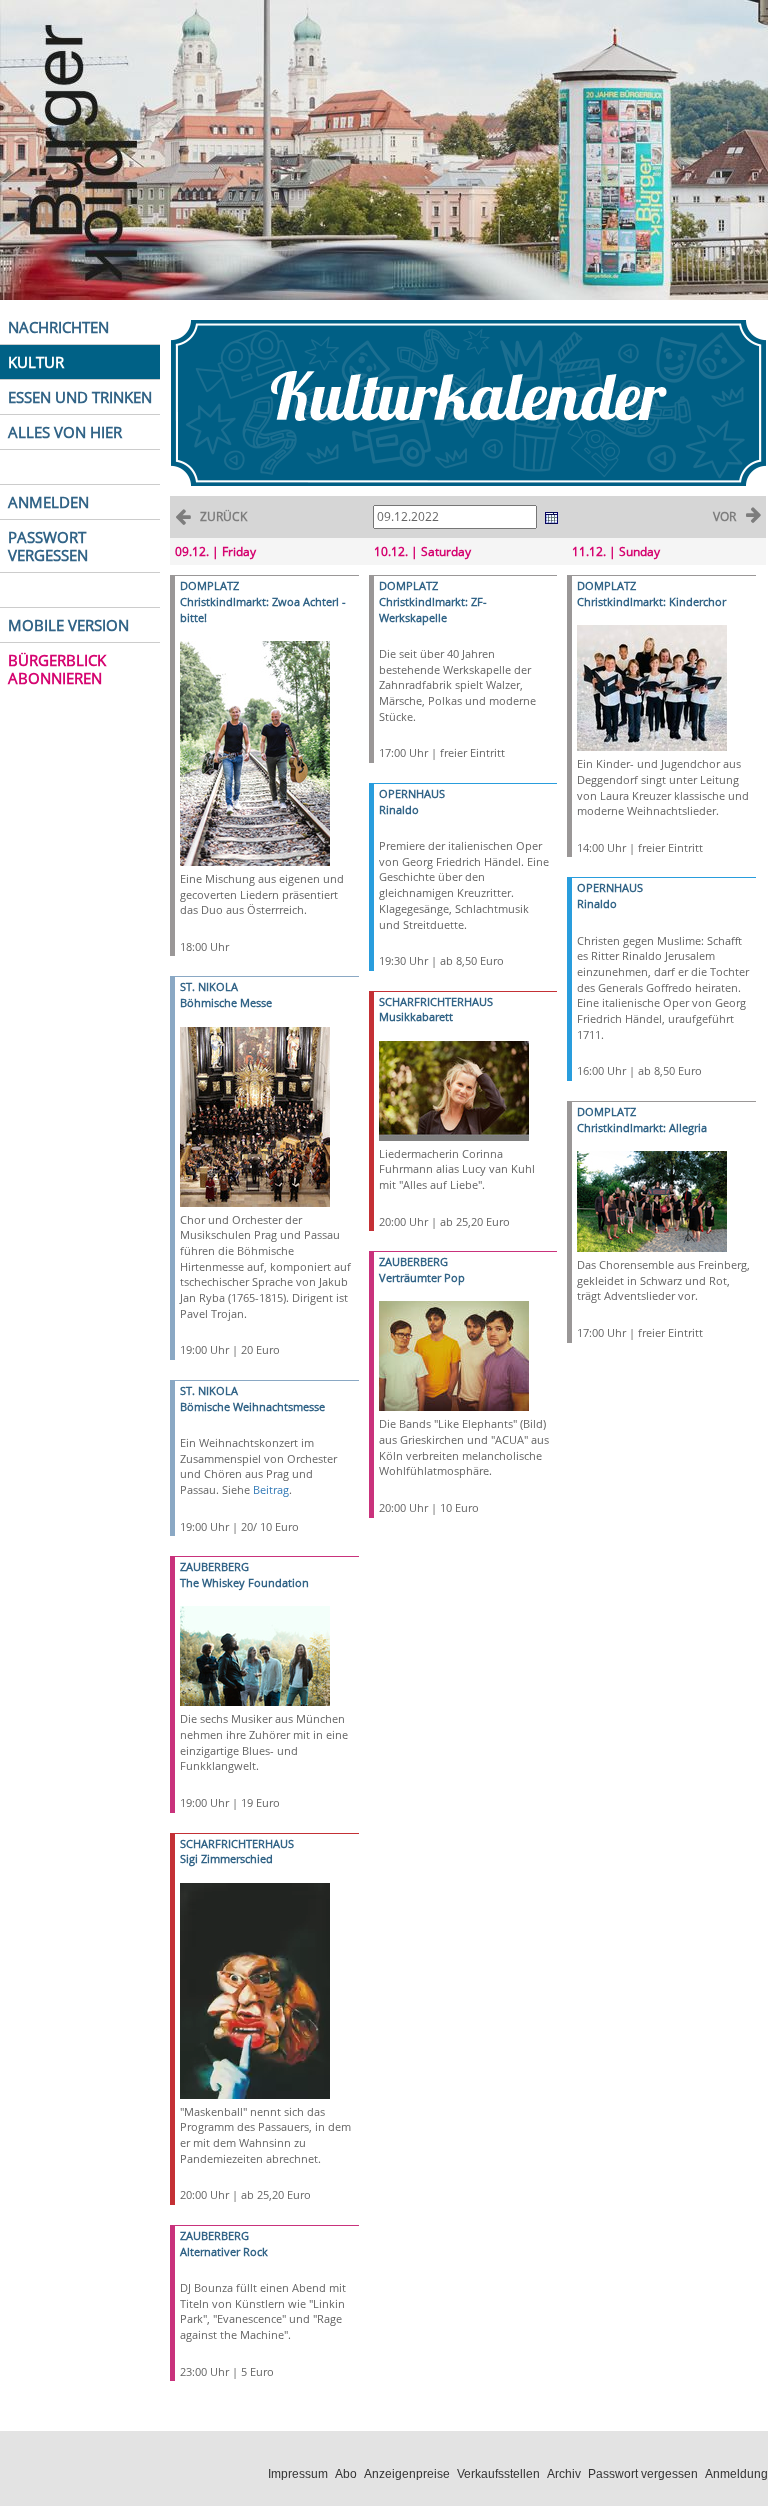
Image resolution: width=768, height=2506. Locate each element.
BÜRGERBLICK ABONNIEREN (57, 669)
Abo (346, 2474)
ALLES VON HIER (65, 432)
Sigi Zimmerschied (226, 1858)
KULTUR (36, 362)
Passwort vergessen (643, 2474)
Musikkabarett (416, 1016)
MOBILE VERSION (68, 625)
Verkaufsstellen (498, 2474)
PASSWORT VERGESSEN (48, 546)
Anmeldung (736, 2474)
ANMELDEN (48, 502)
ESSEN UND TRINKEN (80, 397)
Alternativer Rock (224, 2251)
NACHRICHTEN (58, 327)
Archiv (564, 2474)
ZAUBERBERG (214, 1566)
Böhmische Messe (226, 1002)
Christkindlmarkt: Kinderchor (651, 601)
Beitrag (271, 1489)
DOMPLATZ (209, 585)
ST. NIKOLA (209, 986)
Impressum (298, 2474)
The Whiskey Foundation (244, 1582)
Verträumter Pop (422, 1277)
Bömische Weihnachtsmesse (252, 1406)
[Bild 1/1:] (255, 751)
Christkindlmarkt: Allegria (642, 1127)
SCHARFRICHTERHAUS (237, 1843)
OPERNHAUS (412, 793)
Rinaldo (399, 809)
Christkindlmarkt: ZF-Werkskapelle (433, 609)
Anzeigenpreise (407, 2474)
